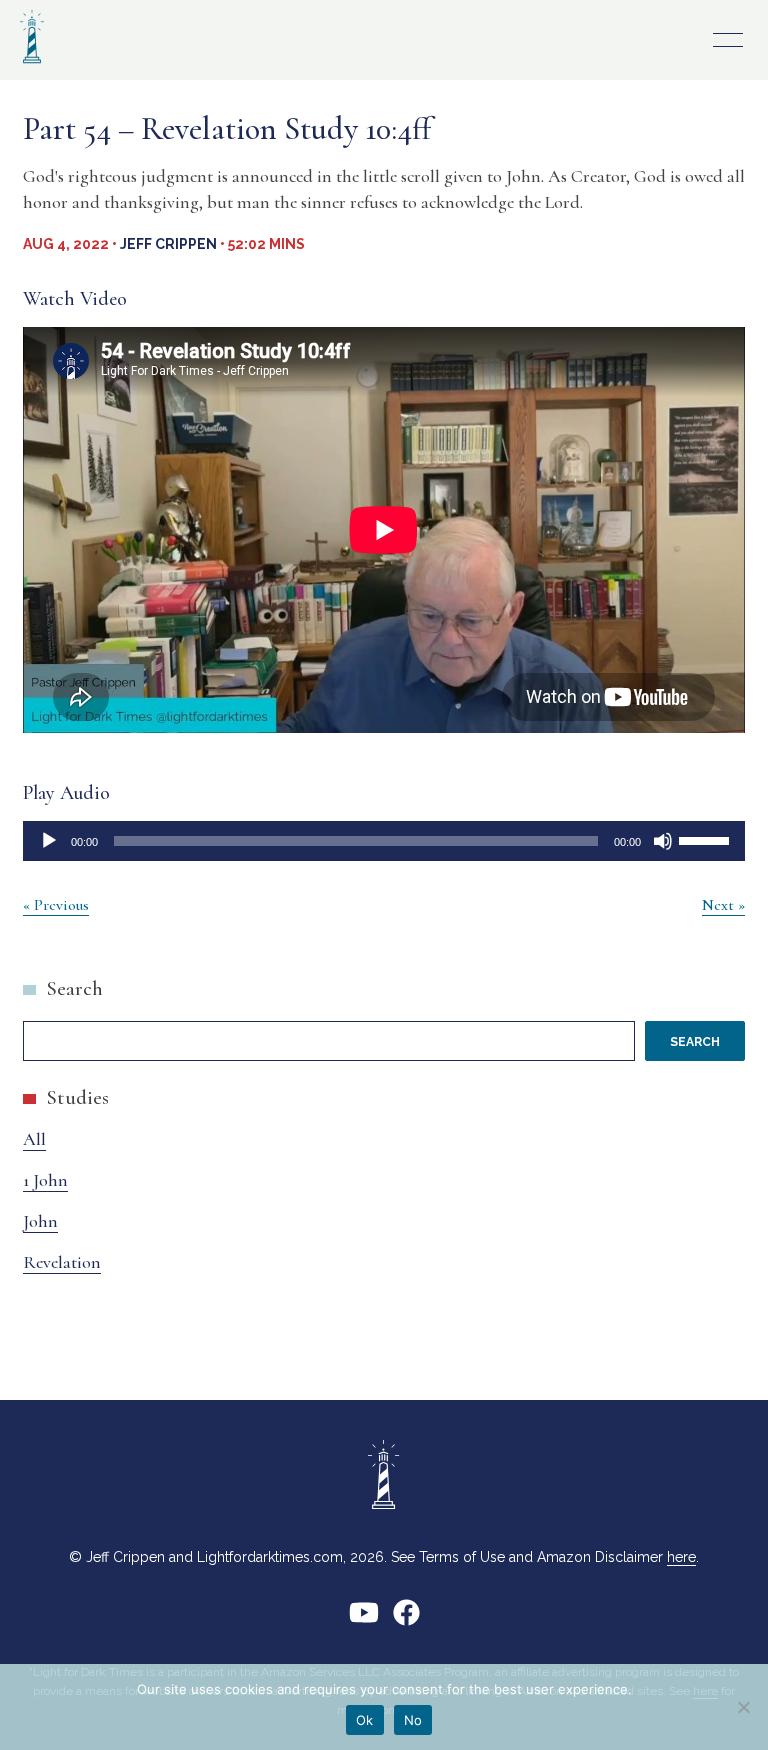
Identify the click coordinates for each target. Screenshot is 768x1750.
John (40, 1221)
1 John (45, 1180)
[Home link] (32, 65)
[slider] (707, 839)
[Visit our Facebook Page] (406, 1620)
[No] (743, 1707)
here (681, 1557)
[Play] (49, 841)
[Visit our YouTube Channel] (364, 1620)
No (413, 1720)
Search (74, 988)
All (34, 1139)
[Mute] (663, 841)
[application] (384, 841)
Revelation (62, 1262)
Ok (365, 1720)
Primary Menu (728, 40)
